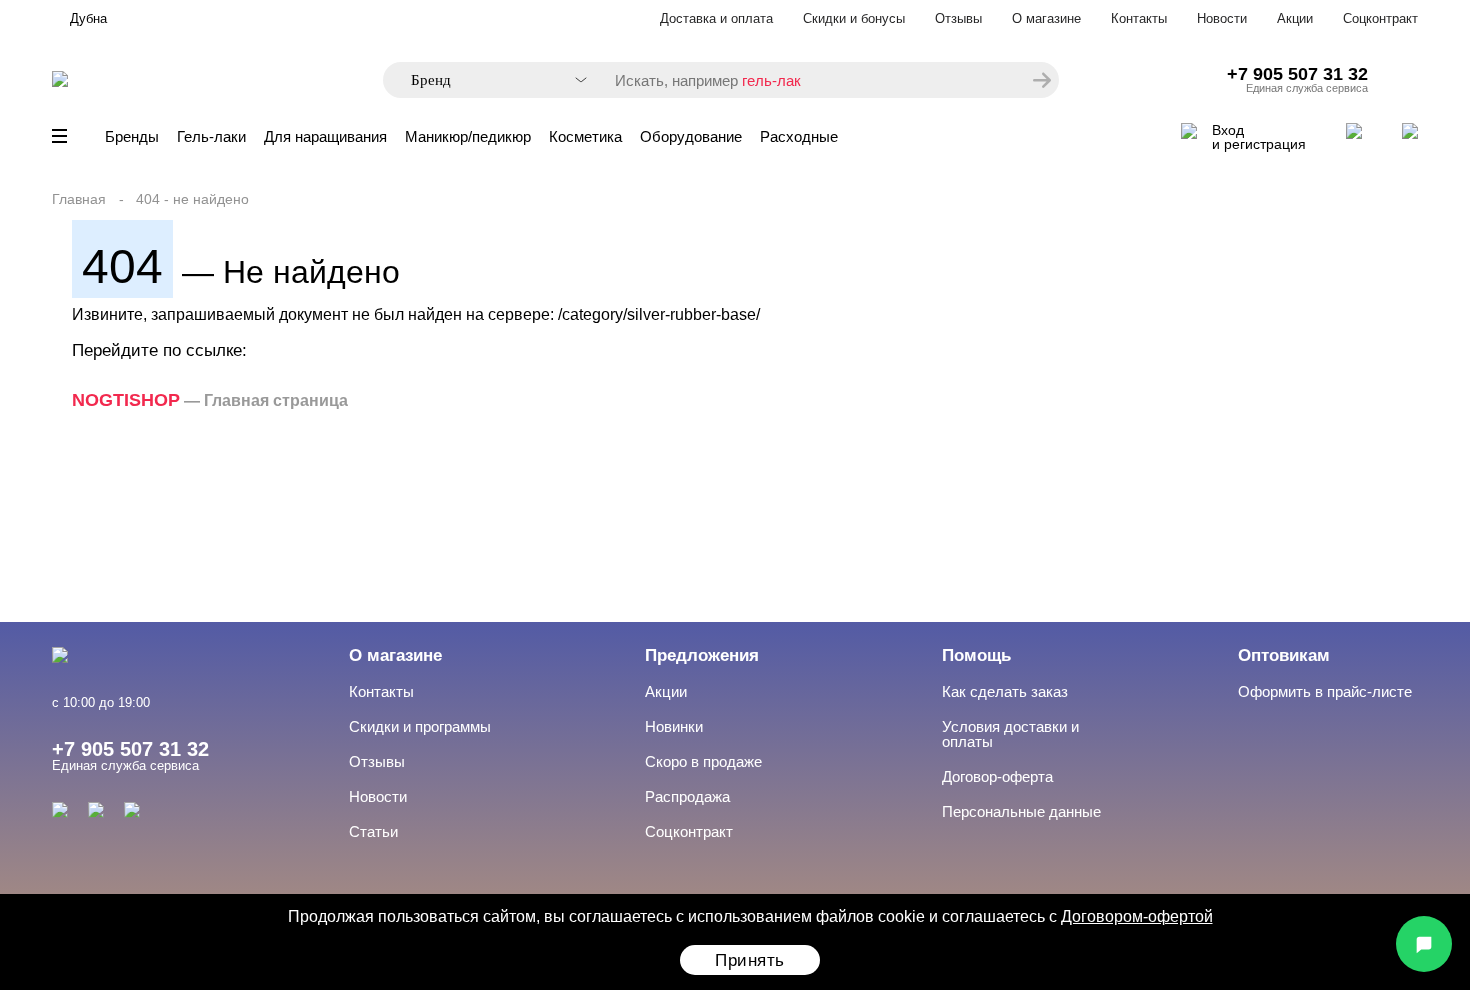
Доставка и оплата (716, 18)
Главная (79, 199)
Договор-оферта (997, 776)
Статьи (373, 831)
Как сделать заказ (1005, 691)
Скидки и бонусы (854, 18)
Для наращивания (325, 136)
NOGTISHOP (126, 400)
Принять (750, 960)
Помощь (976, 655)
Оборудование (691, 136)
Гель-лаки (211, 136)
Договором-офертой (1137, 916)
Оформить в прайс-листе (1325, 691)
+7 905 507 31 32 (1297, 74)
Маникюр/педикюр (468, 136)
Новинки (674, 726)
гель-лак (771, 80)
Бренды (132, 136)
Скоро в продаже (703, 761)
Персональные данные (1021, 811)
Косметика (585, 136)
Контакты (1139, 18)
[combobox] (489, 80)
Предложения (702, 655)
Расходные (799, 136)
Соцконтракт (1380, 18)
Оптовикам (1284, 655)
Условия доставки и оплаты (1010, 734)
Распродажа (687, 796)
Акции (1295, 18)
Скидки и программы (420, 726)
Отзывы (958, 18)
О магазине (1046, 18)
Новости (1222, 18)
